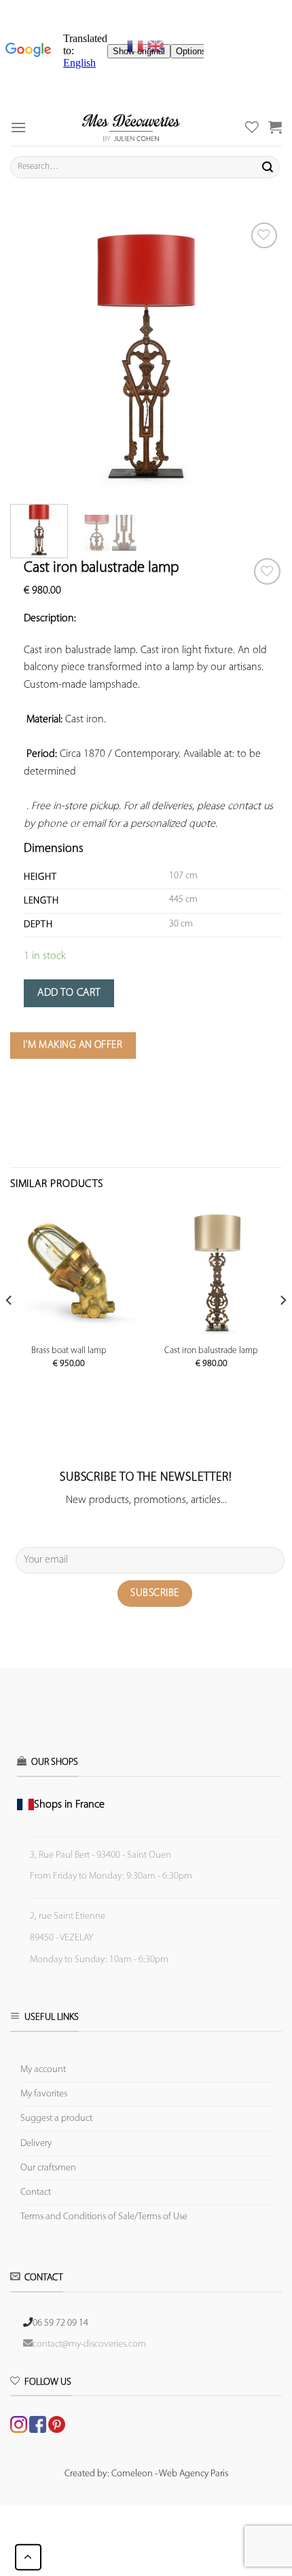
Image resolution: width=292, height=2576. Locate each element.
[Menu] (18, 127)
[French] (137, 46)
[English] (156, 46)
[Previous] (33, 355)
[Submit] (268, 167)
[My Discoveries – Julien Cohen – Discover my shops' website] (131, 127)
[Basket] (275, 127)
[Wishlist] (267, 571)
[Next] (259, 355)
